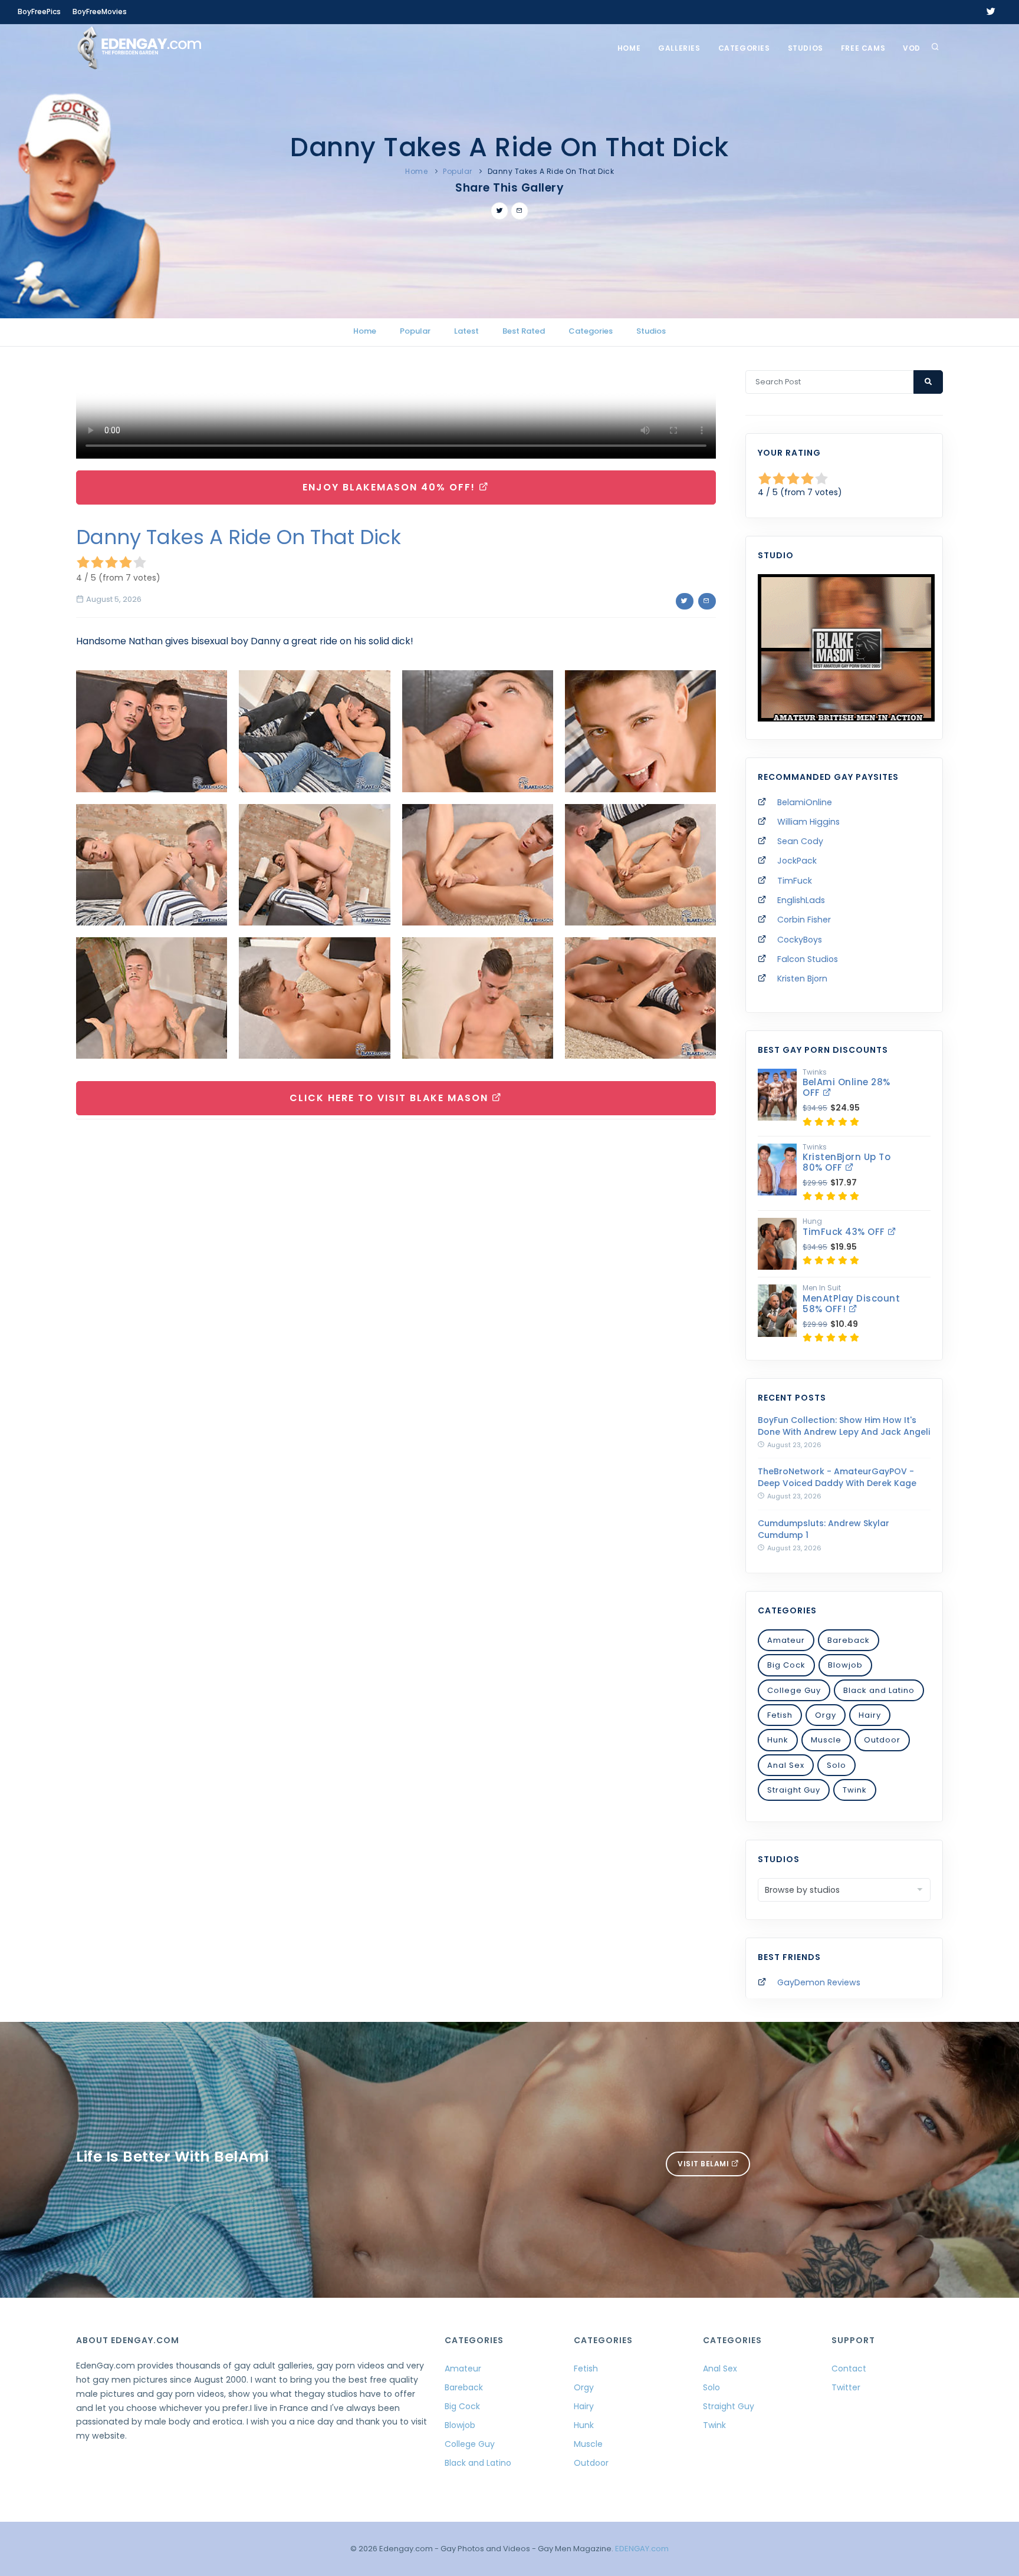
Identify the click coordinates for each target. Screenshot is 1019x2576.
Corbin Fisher (804, 920)
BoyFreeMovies (100, 11)
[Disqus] (396, 1290)
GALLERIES (679, 48)
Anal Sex (786, 1765)
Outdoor (882, 1740)
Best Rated (524, 331)
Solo (836, 1765)
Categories (744, 48)
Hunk (778, 1740)
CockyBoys (800, 940)
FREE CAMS (863, 48)
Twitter (846, 2387)
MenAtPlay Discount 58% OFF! (851, 1304)
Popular (458, 171)
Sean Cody (800, 841)
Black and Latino (879, 1690)
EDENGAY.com (642, 2549)
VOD (912, 48)
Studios (806, 48)
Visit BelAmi (704, 2164)
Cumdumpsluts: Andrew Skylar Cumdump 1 (824, 1529)
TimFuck (795, 881)
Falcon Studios (808, 959)
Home (629, 48)
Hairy (870, 1715)
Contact (849, 2369)
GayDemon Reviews (819, 1982)
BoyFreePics (39, 11)
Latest (466, 331)
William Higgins (808, 822)
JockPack (797, 861)
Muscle (826, 1740)
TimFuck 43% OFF (845, 1232)
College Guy (794, 1690)
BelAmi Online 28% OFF (847, 1087)
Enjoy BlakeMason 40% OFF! (391, 487)
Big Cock (786, 1665)
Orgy (826, 1715)
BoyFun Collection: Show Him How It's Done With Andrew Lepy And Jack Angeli (844, 1426)
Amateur (786, 1640)
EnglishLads (801, 900)
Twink (855, 1790)
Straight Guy (794, 1790)
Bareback (849, 1640)
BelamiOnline (805, 802)
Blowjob (845, 1665)
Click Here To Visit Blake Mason (391, 1098)
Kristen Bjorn (802, 979)
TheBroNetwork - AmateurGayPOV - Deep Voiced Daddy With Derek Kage (837, 1477)
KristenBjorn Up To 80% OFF (847, 1162)
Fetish (780, 1715)
